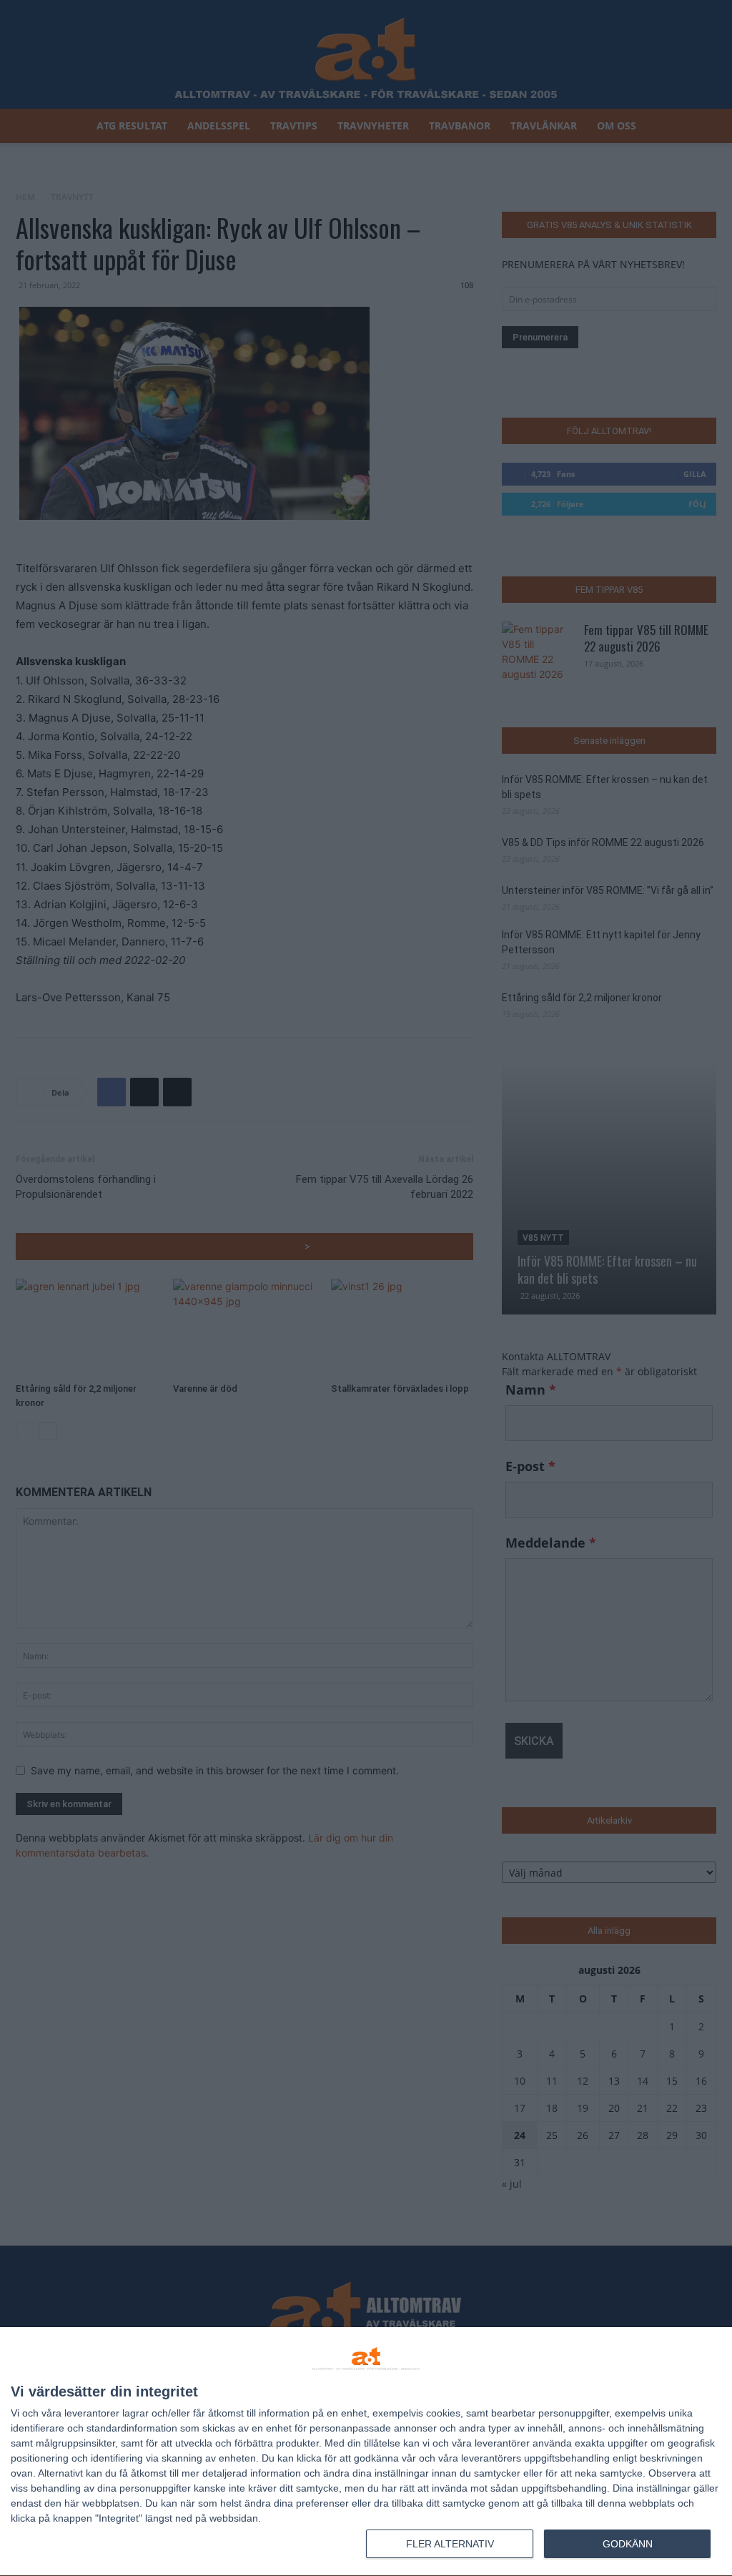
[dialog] (366, 2452)
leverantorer (92, 2413)
